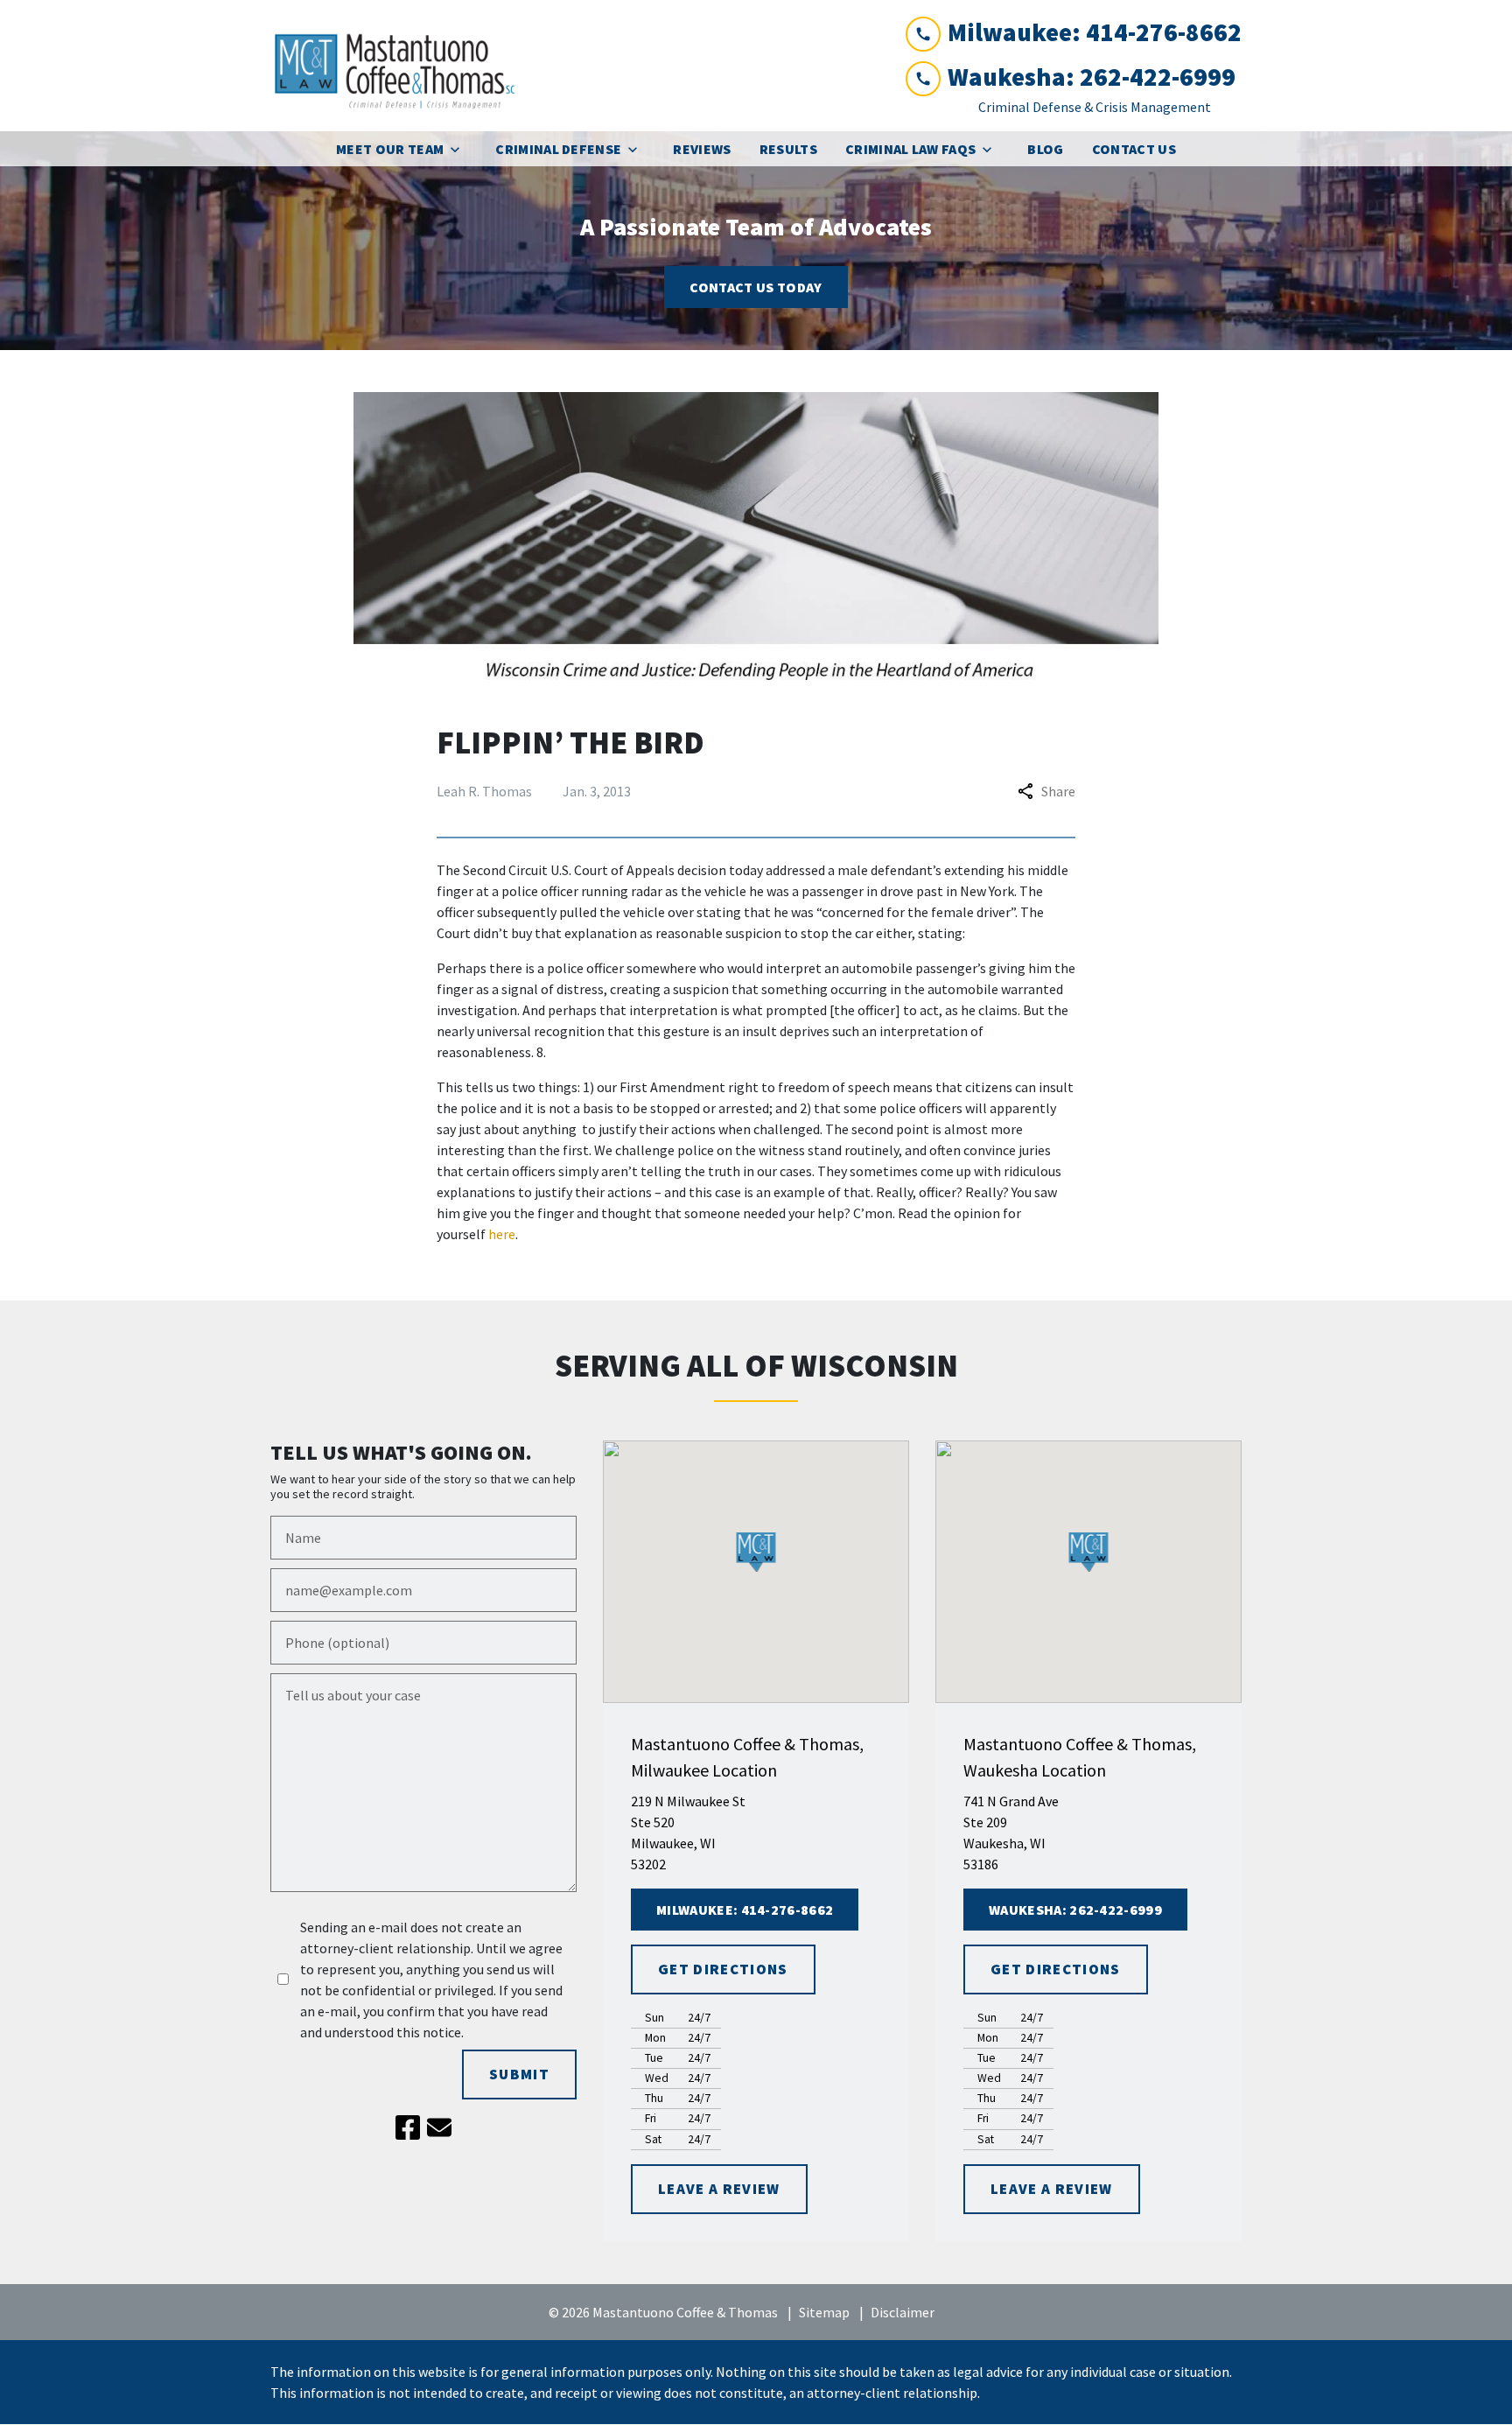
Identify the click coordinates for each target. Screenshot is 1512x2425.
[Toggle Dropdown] (460, 149)
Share (1058, 791)
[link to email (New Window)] (439, 2127)
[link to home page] (402, 66)
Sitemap (824, 2312)
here (502, 1234)
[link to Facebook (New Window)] (408, 2127)
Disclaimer (903, 2312)
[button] (756, 1552)
